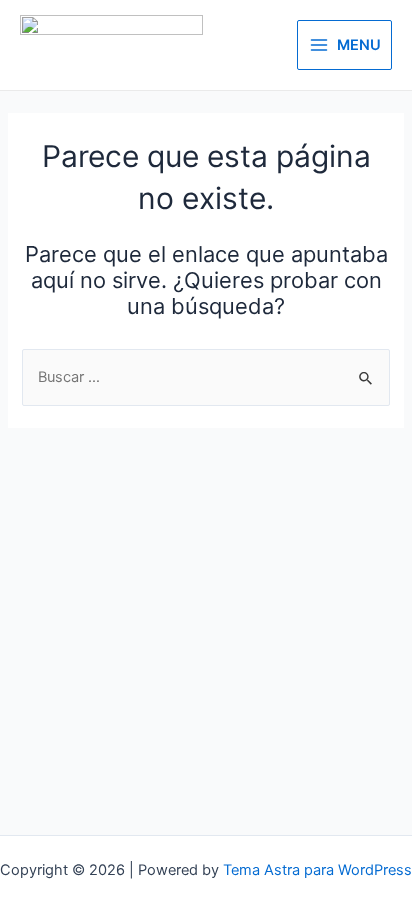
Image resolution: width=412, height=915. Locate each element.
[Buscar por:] (205, 377)
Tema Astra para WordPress (317, 870)
